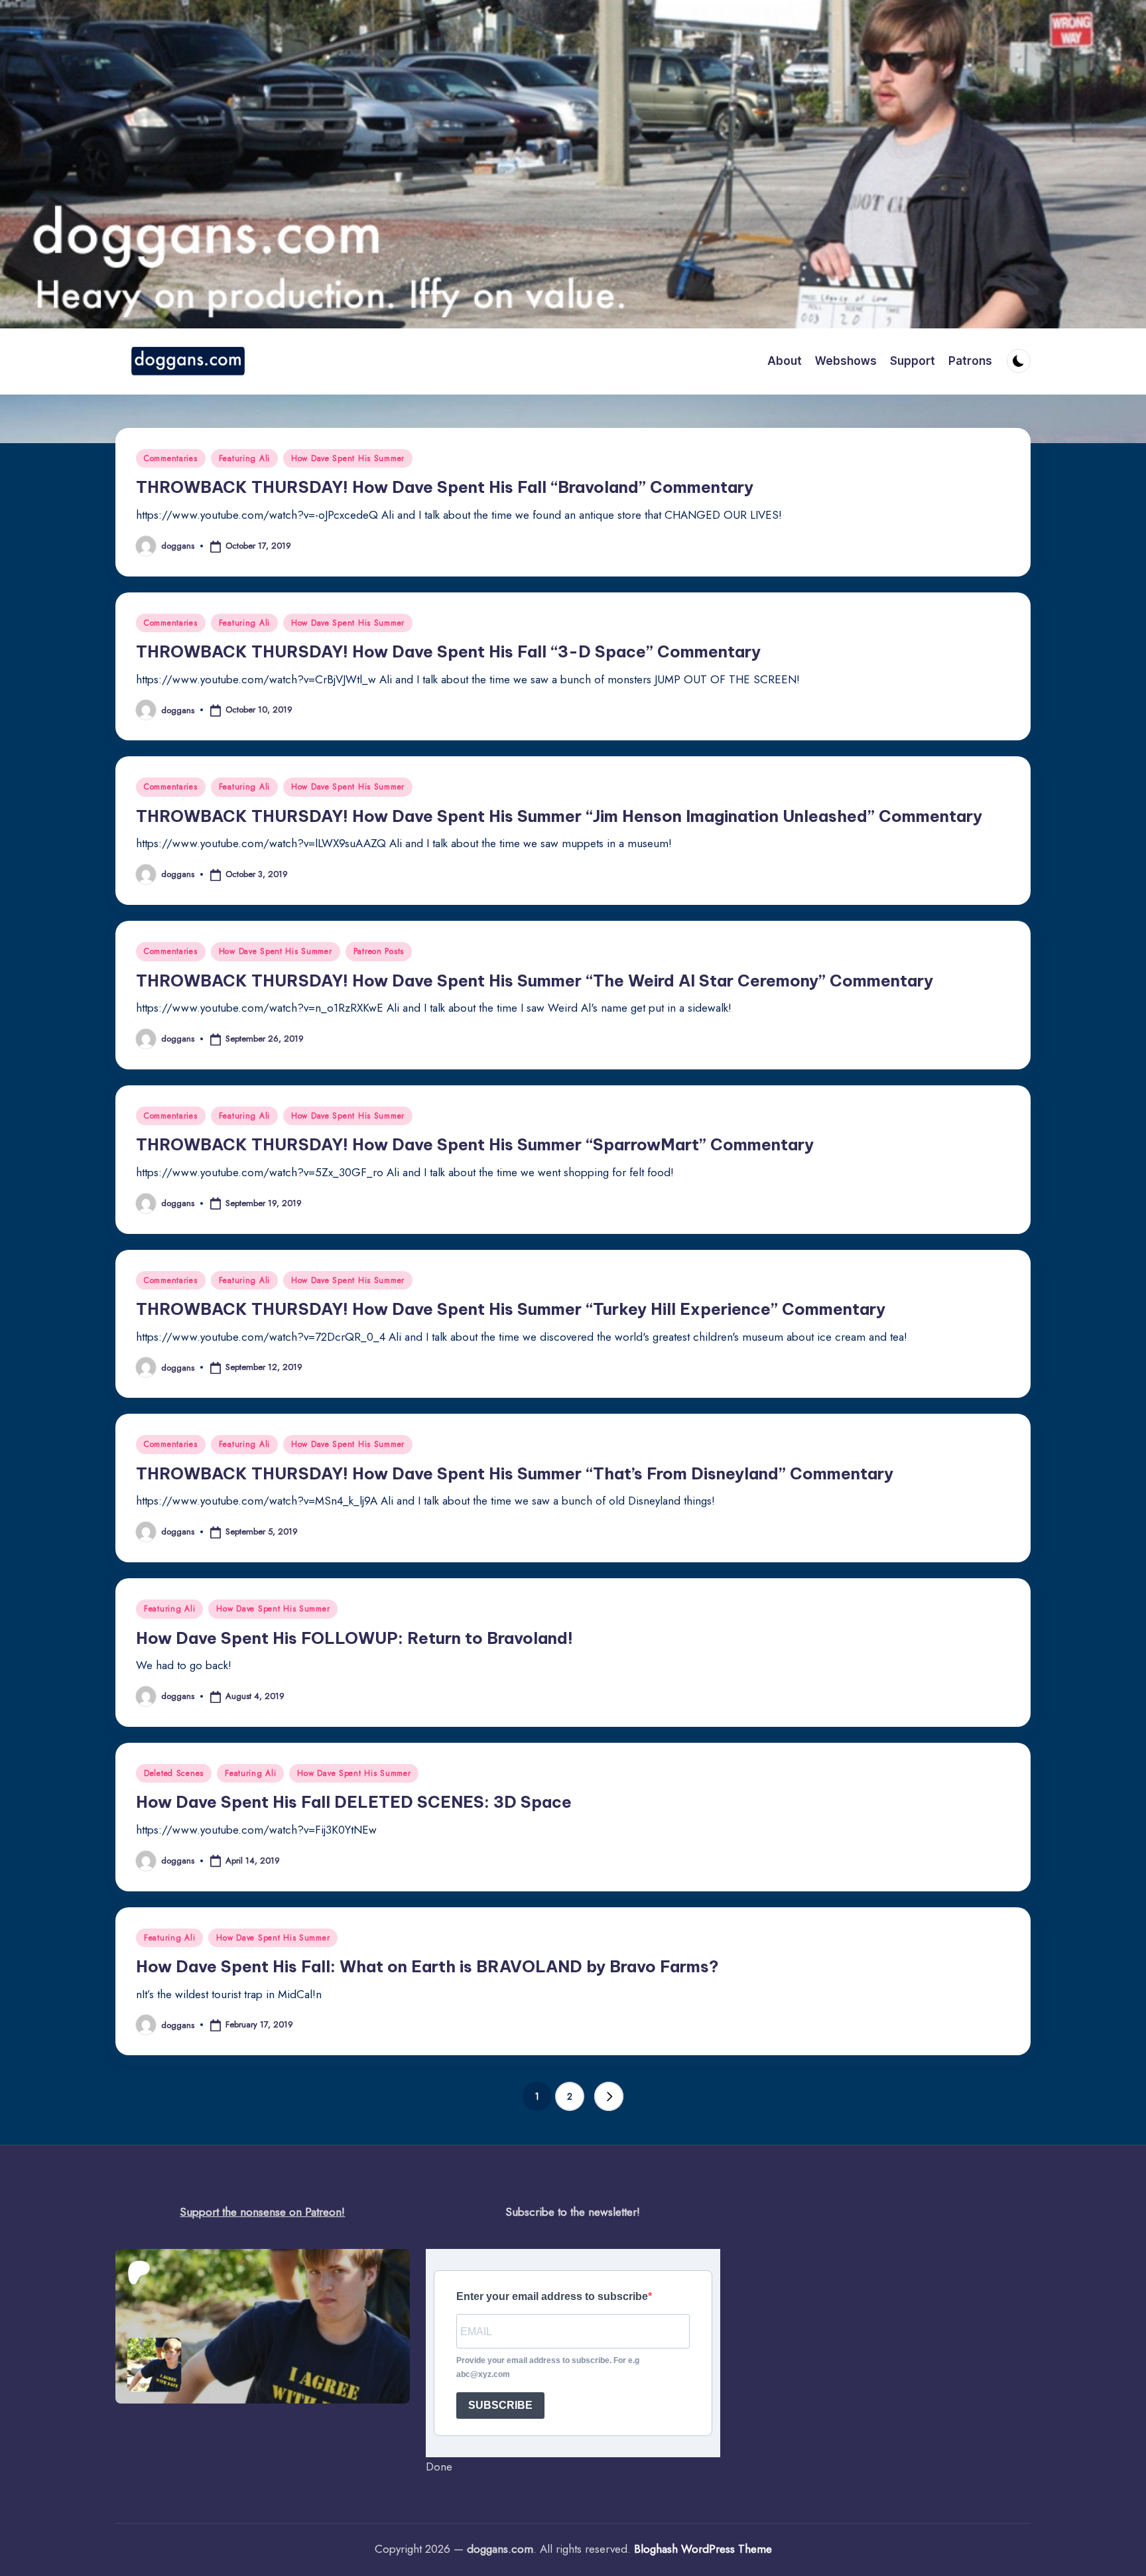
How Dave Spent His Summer (348, 458)
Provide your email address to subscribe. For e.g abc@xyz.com (548, 2367)
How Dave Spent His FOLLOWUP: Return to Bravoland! (354, 1638)
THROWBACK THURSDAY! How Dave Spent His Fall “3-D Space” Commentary (448, 651)
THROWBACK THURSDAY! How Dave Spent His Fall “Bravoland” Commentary (445, 487)
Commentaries (171, 458)
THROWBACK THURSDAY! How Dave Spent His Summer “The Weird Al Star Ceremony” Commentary (535, 981)
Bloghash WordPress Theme (703, 2549)
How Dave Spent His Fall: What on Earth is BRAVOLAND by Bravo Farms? (427, 1966)
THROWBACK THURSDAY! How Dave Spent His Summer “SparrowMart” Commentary (475, 1144)
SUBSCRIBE (500, 2405)
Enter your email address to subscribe (552, 2296)
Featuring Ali (244, 458)
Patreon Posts (379, 951)
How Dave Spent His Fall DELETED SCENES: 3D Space (354, 1802)
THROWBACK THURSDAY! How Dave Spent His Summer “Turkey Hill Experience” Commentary (511, 1309)
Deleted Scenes (174, 1773)
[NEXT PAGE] (609, 2096)
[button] (609, 2096)
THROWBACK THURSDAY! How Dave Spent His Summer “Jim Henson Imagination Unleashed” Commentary (559, 816)
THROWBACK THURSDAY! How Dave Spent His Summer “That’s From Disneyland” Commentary (515, 1473)
